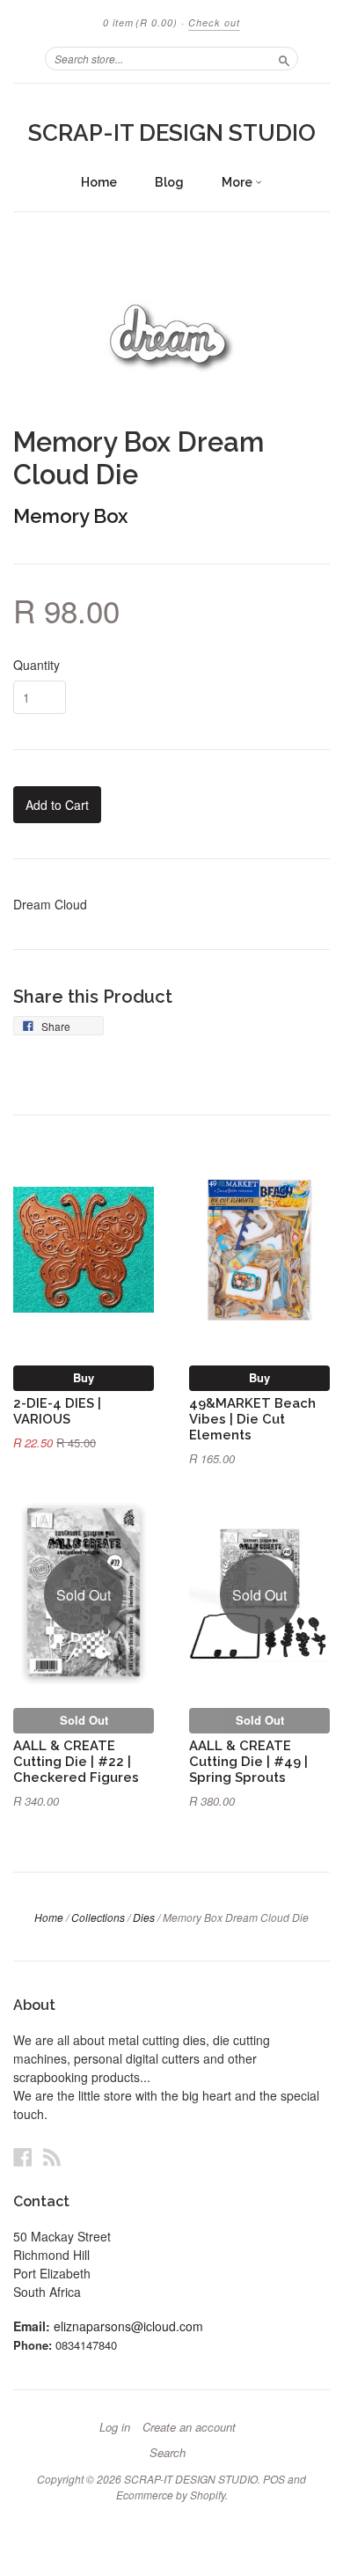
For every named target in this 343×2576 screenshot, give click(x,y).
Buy (84, 1377)
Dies (144, 1917)
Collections (98, 1917)
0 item (140, 22)
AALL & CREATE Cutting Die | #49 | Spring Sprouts (248, 1761)
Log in (115, 2427)
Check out (214, 22)
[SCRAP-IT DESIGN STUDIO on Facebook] (23, 2156)
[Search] (284, 58)
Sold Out (84, 1720)
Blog (169, 182)
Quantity (36, 665)
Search (168, 2453)
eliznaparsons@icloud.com (128, 2326)
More (238, 182)
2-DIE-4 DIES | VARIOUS (57, 1411)
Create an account (189, 2427)
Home (99, 182)
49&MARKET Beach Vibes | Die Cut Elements (252, 1419)
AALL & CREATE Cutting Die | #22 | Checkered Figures (76, 1761)
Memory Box (70, 516)
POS (274, 2479)
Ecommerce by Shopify (171, 2495)
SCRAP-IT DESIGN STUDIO (172, 133)
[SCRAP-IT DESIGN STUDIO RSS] (52, 2156)
